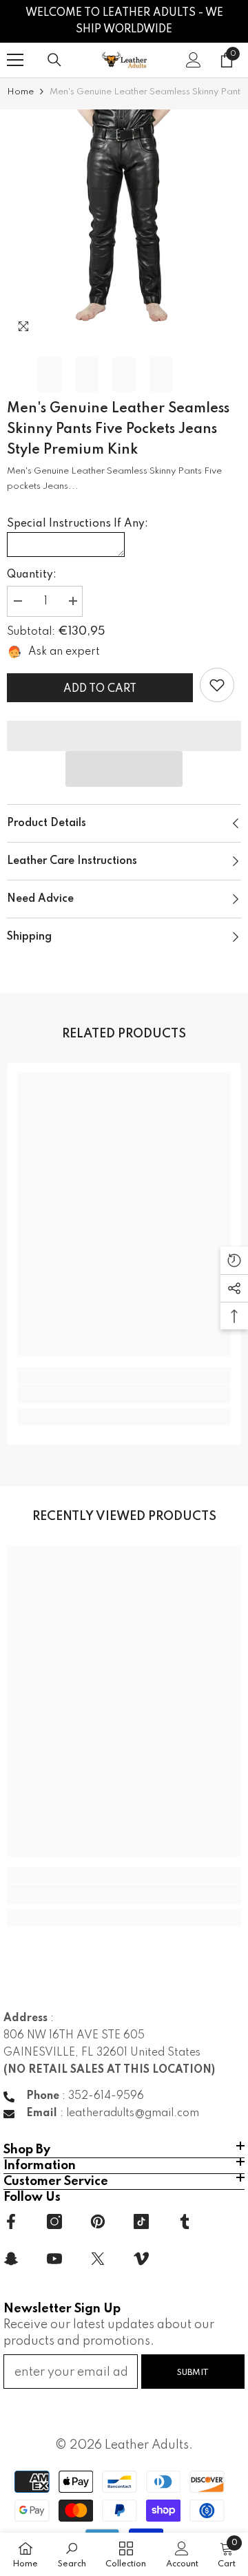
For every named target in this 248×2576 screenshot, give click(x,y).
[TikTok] (141, 2221)
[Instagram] (54, 2221)
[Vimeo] (141, 2259)
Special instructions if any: (77, 524)
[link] (217, 685)
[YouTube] (54, 2259)
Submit (193, 2373)
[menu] (15, 60)
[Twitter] (98, 2259)
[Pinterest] (98, 2221)
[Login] (194, 60)
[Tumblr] (185, 2221)
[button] (124, 769)
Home (20, 92)
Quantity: (32, 575)
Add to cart (100, 689)
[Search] (54, 60)
